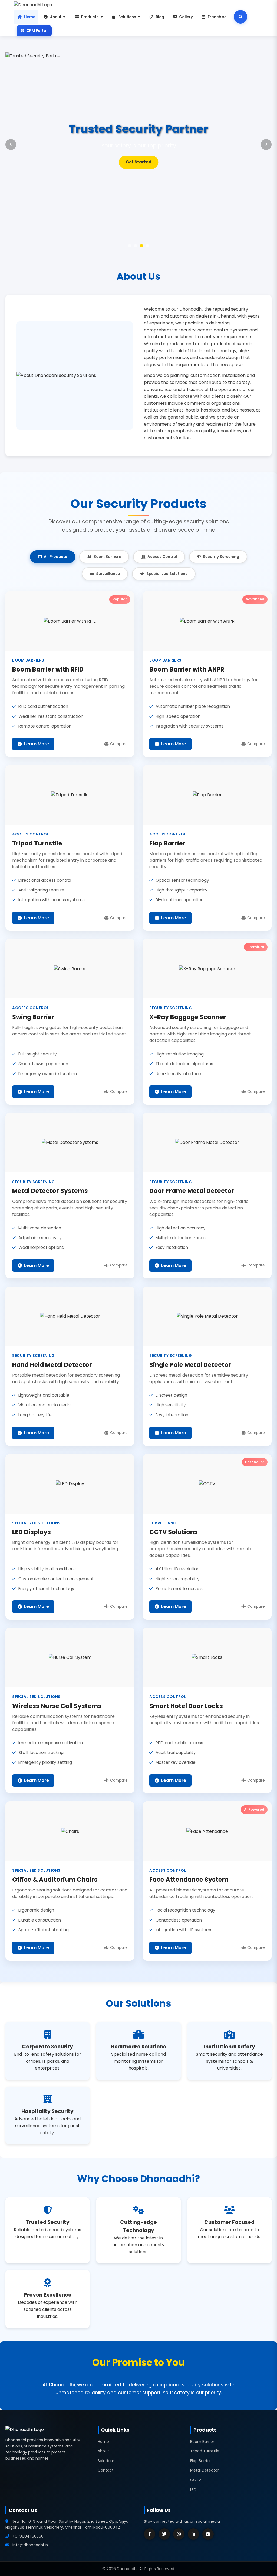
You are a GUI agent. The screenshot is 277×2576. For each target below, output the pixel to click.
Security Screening (221, 557)
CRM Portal (37, 31)
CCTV (196, 2480)
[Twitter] (164, 2534)
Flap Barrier (200, 2461)
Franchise (217, 17)
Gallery (186, 17)
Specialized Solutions (167, 574)
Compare (119, 744)
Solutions (127, 17)
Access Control (162, 557)
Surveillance (108, 574)
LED (193, 2490)
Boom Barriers (107, 557)
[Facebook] (150, 2534)
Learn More (138, 162)
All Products (55, 557)
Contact (106, 2470)
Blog (160, 17)
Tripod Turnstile (205, 2451)
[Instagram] (179, 2534)
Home (30, 17)
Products (90, 17)
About (56, 17)
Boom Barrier (202, 2442)
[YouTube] (208, 2534)
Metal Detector (205, 2470)
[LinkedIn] (193, 2534)
